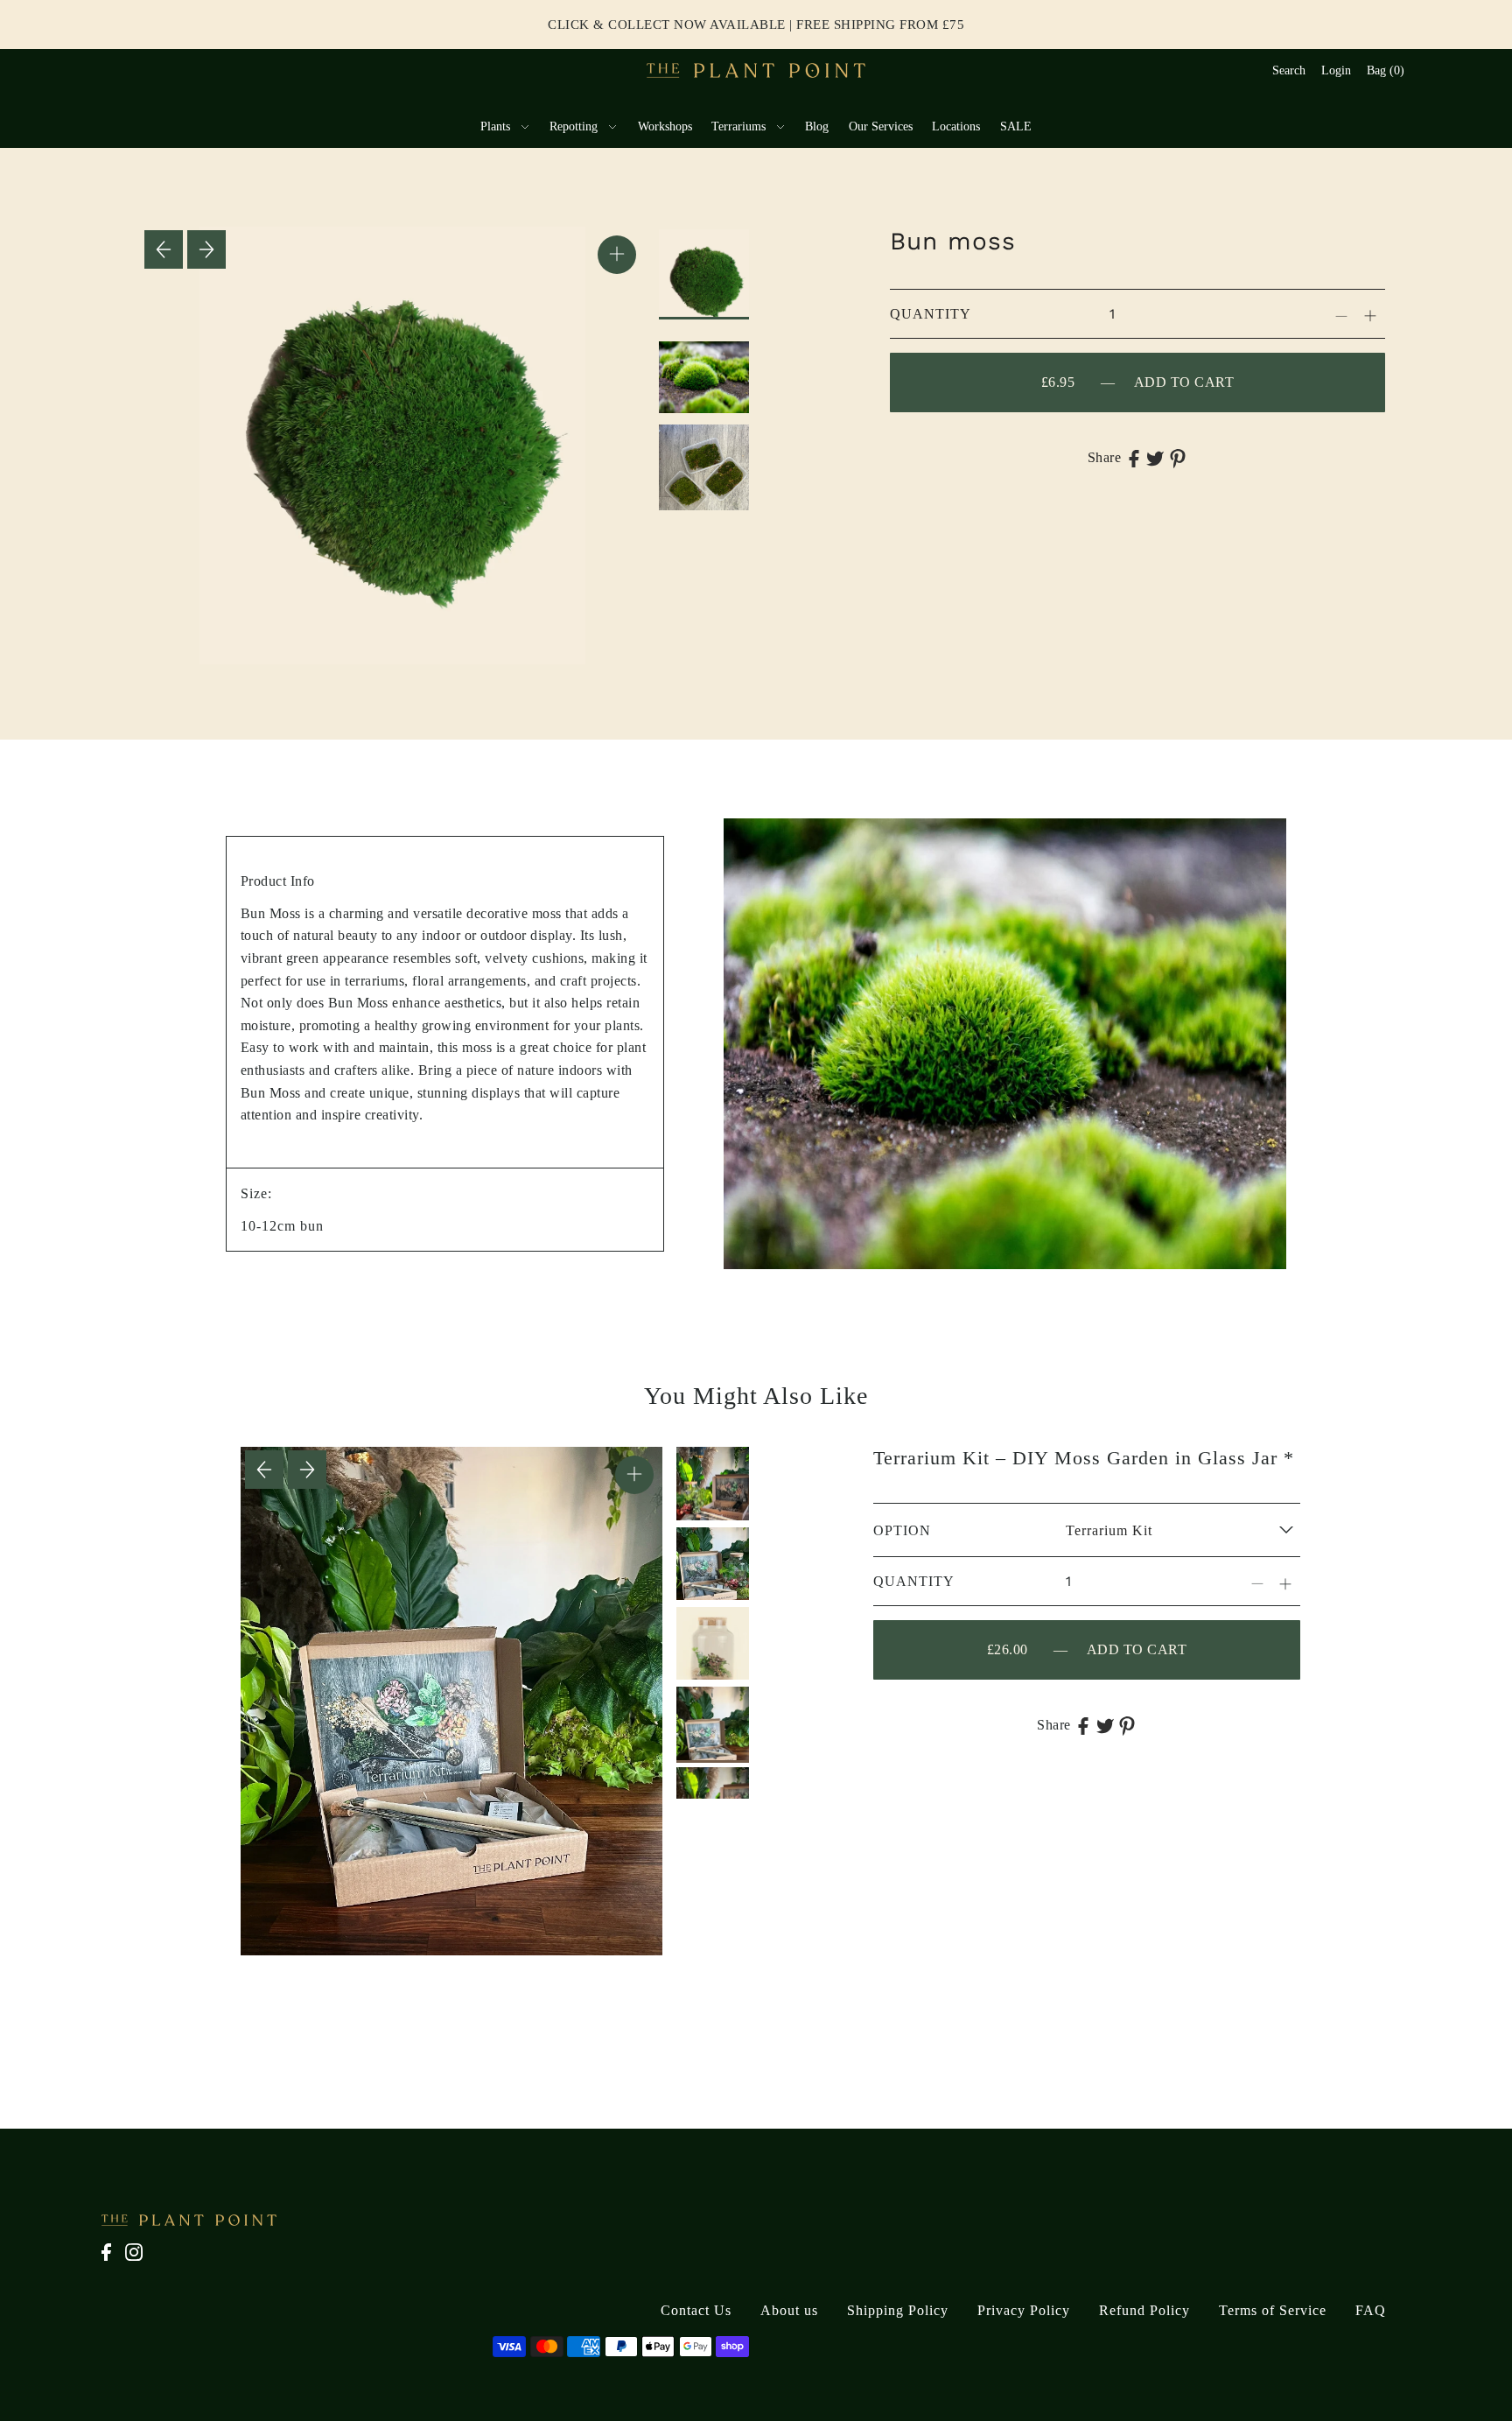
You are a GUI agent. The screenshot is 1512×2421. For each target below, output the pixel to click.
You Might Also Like (756, 1396)
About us (789, 2310)
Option (902, 1530)
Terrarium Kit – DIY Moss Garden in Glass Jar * (1084, 1458)
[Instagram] (139, 2261)
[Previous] (164, 249)
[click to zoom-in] (617, 255)
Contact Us (696, 2310)
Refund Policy (1144, 2310)
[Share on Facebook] (1134, 458)
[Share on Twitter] (1155, 458)
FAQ (1371, 2310)
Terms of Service (1273, 2310)
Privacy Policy (1024, 2310)
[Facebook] (112, 2261)
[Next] (206, 249)
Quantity (931, 314)
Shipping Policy (898, 2310)
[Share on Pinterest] (1178, 458)
